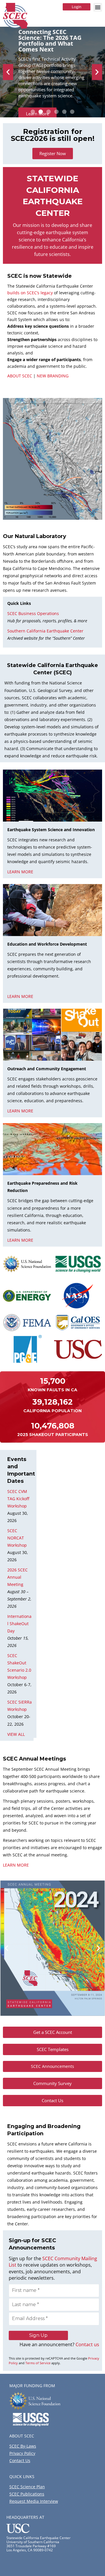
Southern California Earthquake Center (45, 631)
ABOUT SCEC (20, 376)
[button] (98, 7)
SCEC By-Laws (23, 2446)
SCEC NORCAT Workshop (17, 1538)
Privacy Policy (22, 2453)
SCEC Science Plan (27, 2487)
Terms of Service (38, 2363)
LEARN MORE (16, 1865)
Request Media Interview (34, 2501)
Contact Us (20, 2461)
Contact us (87, 2344)
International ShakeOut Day (19, 1624)
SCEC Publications (27, 2494)
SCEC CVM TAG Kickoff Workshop (18, 1499)
